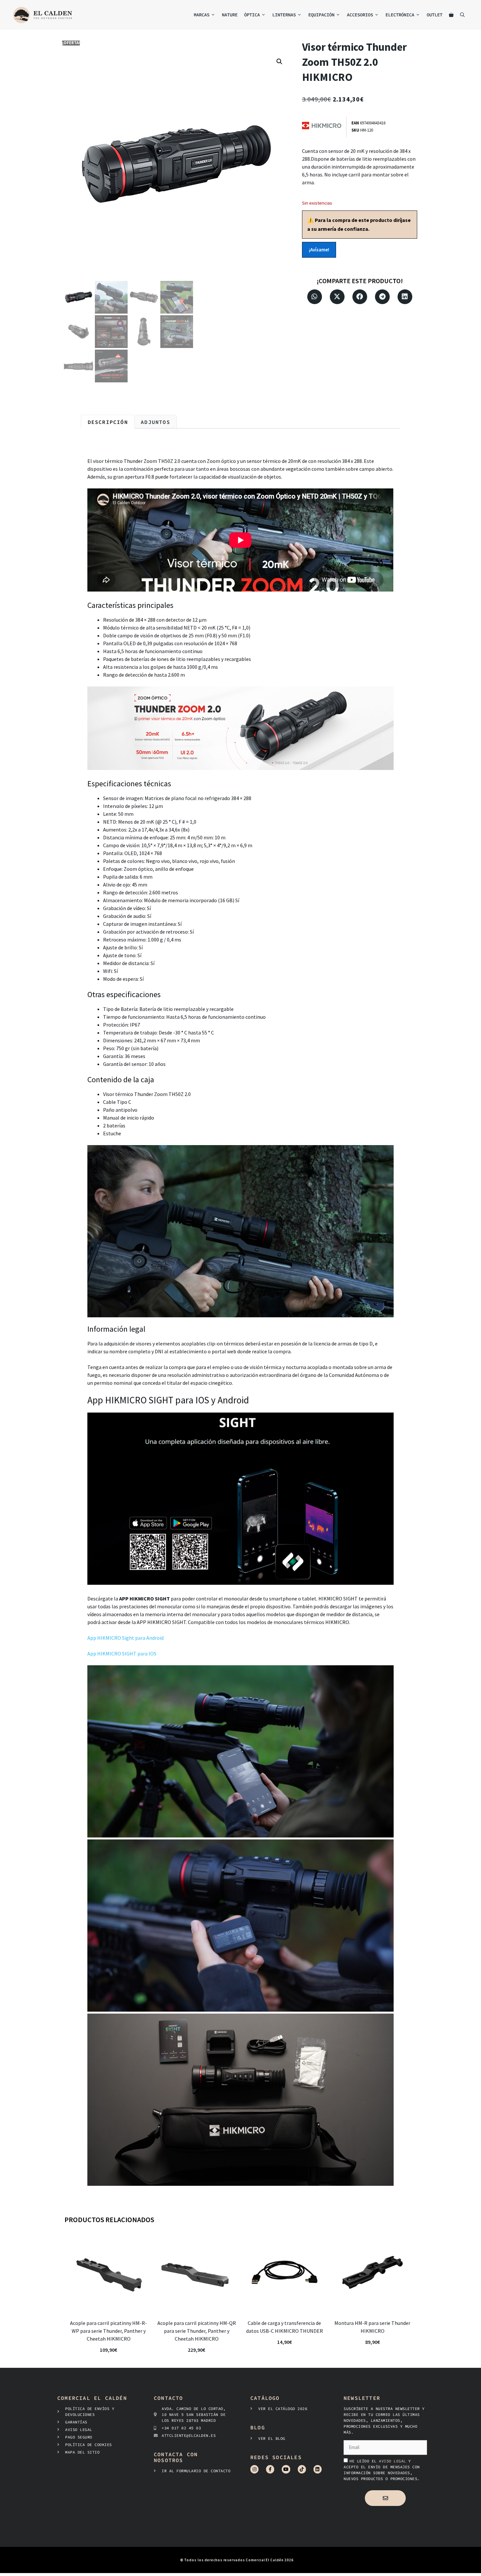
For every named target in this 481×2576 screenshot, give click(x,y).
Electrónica (400, 15)
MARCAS (202, 15)
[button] (279, 62)
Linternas (284, 15)
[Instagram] (254, 2469)
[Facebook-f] (270, 2469)
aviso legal (394, 2461)
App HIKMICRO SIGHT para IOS (122, 1653)
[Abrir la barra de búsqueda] (462, 15)
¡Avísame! (319, 250)
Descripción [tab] (108, 422)
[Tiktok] (302, 2469)
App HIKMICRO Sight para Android (126, 1638)
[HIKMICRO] (324, 127)
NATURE (230, 15)
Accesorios (360, 15)
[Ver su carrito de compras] (451, 15)
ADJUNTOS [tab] (155, 422)
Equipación (321, 15)
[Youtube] (286, 2469)
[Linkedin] (318, 2469)
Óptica (252, 15)
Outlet (435, 15)
